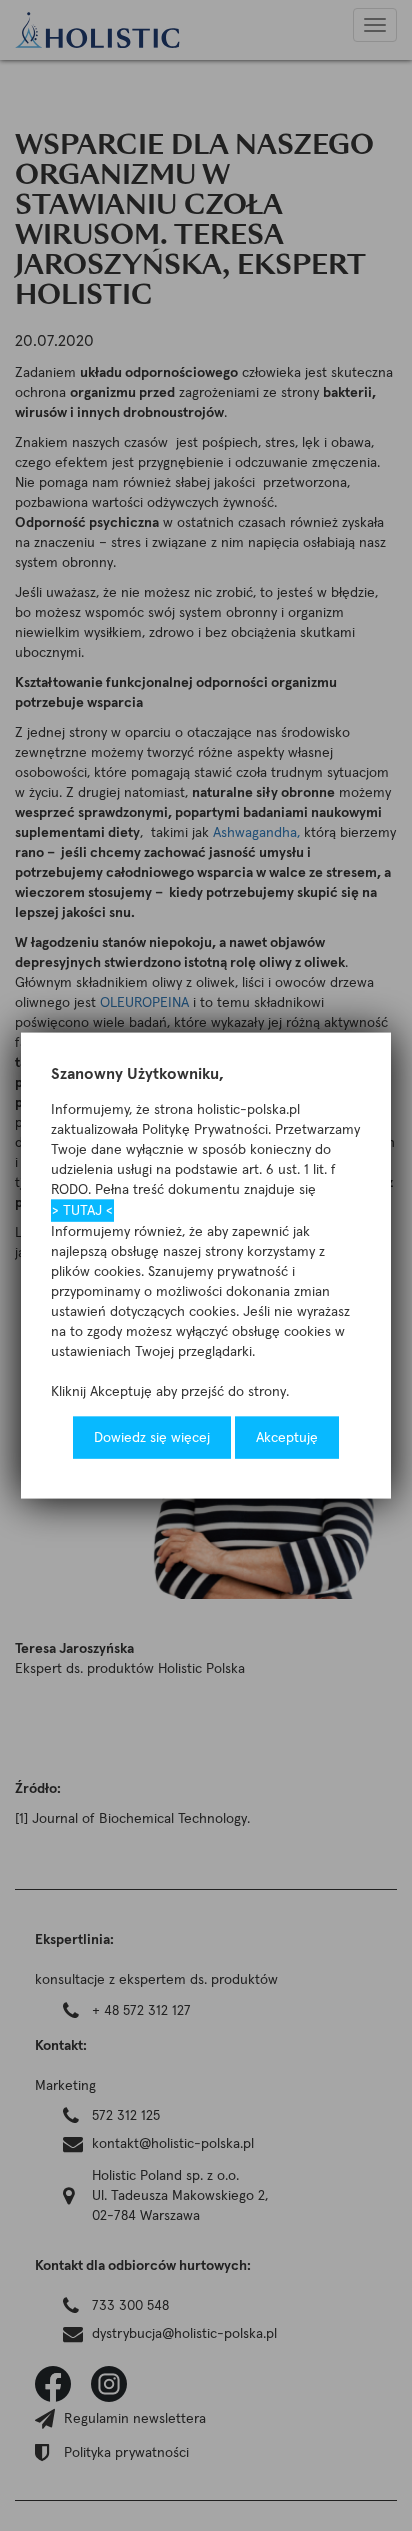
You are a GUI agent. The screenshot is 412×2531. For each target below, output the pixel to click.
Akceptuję (287, 1438)
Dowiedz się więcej (152, 1438)
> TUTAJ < (82, 1211)
